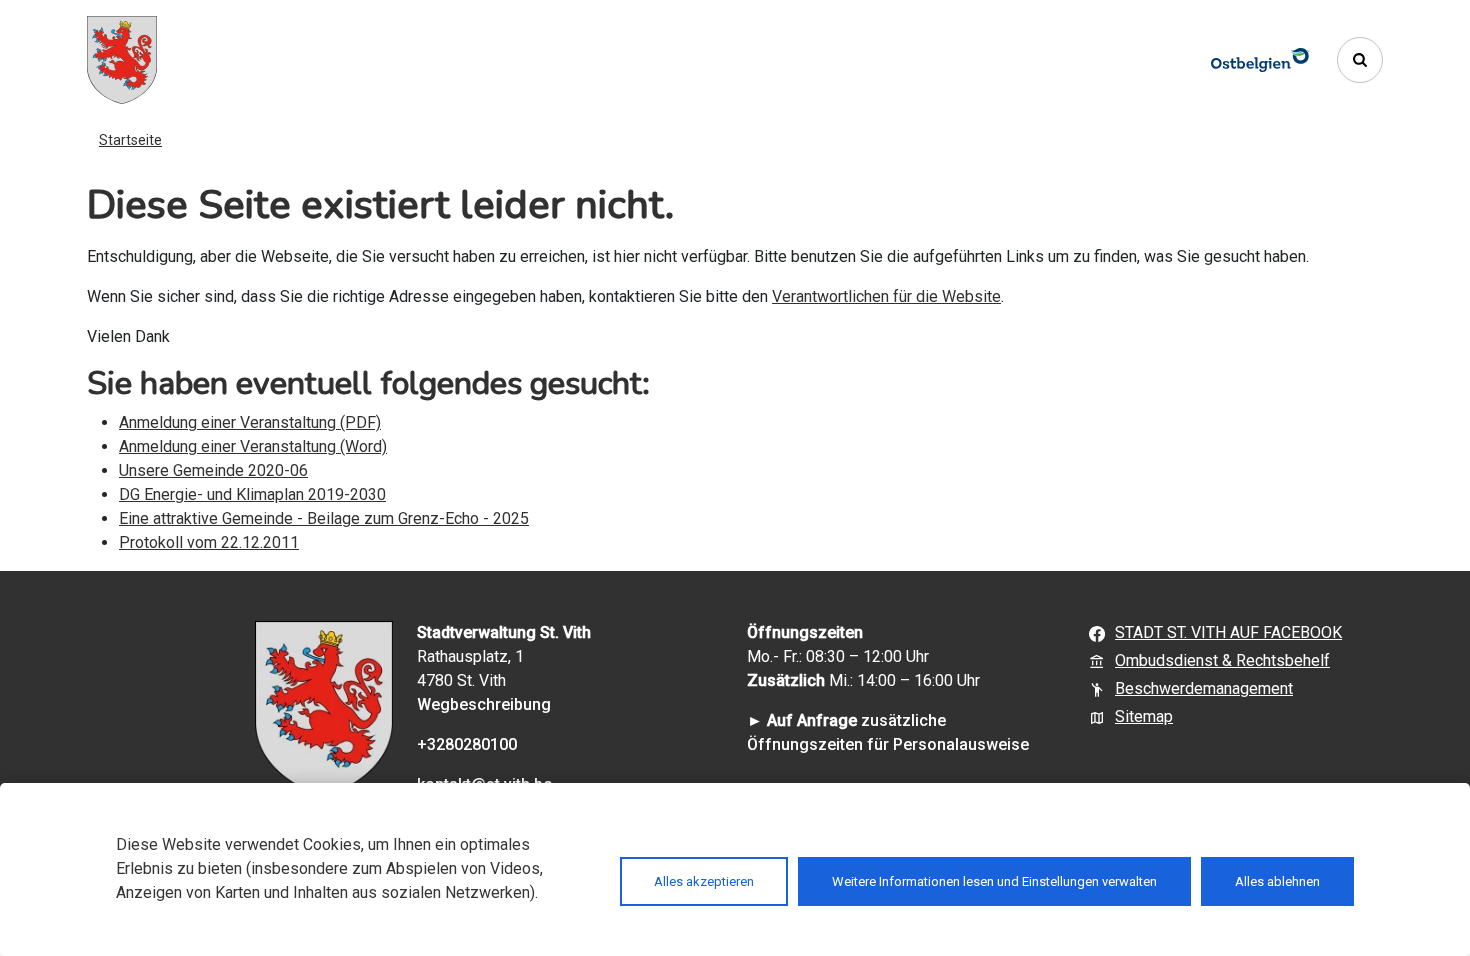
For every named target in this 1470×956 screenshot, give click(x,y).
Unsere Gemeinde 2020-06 (213, 470)
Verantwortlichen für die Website (886, 296)
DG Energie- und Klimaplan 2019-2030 (252, 494)
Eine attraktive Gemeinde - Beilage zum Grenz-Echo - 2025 (324, 518)
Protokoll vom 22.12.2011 (209, 542)
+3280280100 (467, 744)
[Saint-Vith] (122, 60)
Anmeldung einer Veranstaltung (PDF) (250, 422)
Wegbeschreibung (484, 704)
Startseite (130, 140)
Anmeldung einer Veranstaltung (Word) (253, 446)
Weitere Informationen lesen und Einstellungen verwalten (994, 881)
